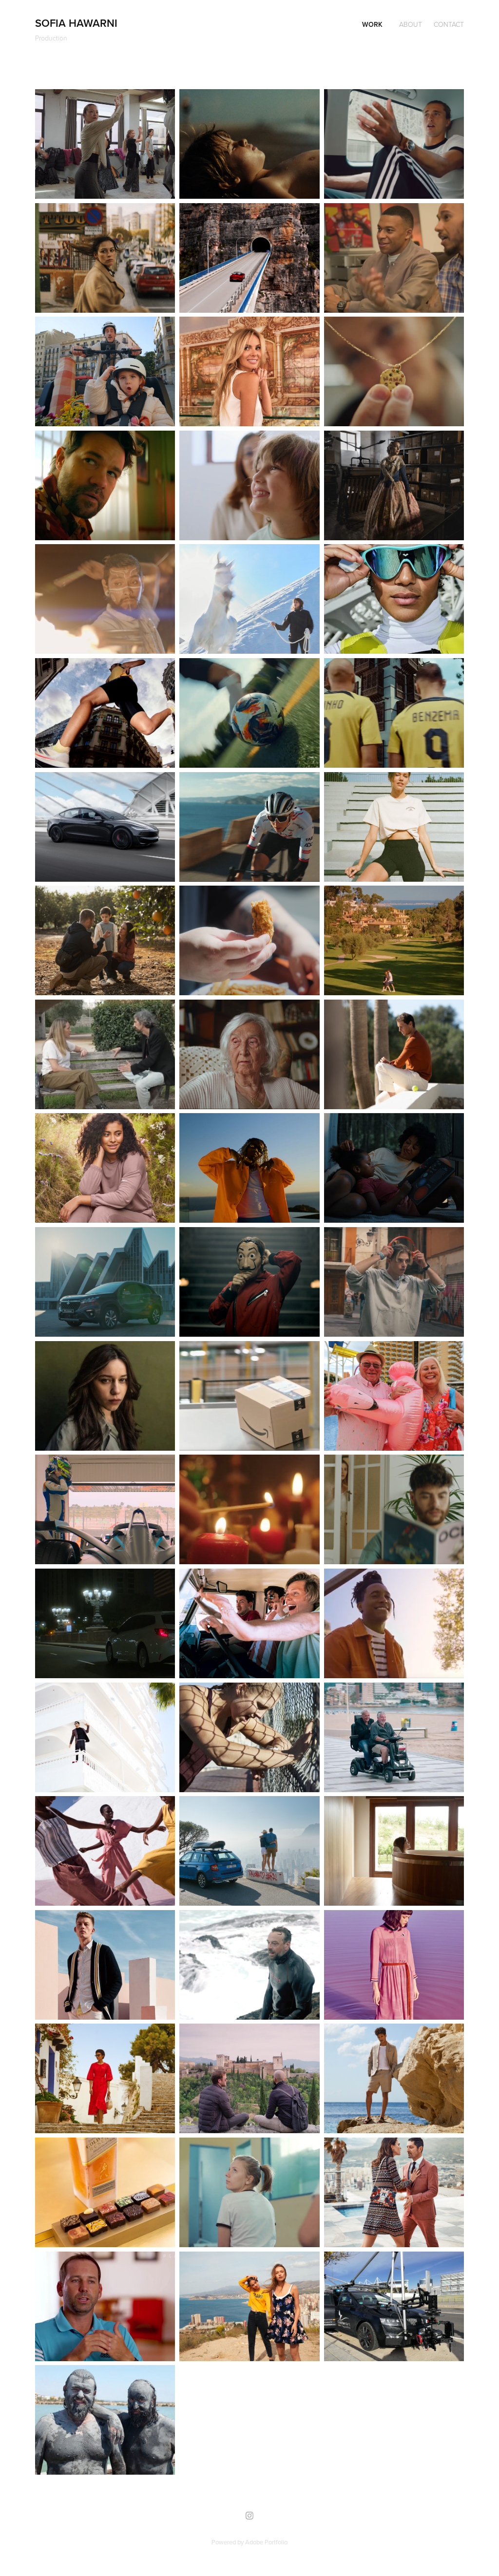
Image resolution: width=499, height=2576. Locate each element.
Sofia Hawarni (76, 23)
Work (372, 24)
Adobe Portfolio (266, 2542)
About (411, 24)
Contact (449, 24)
